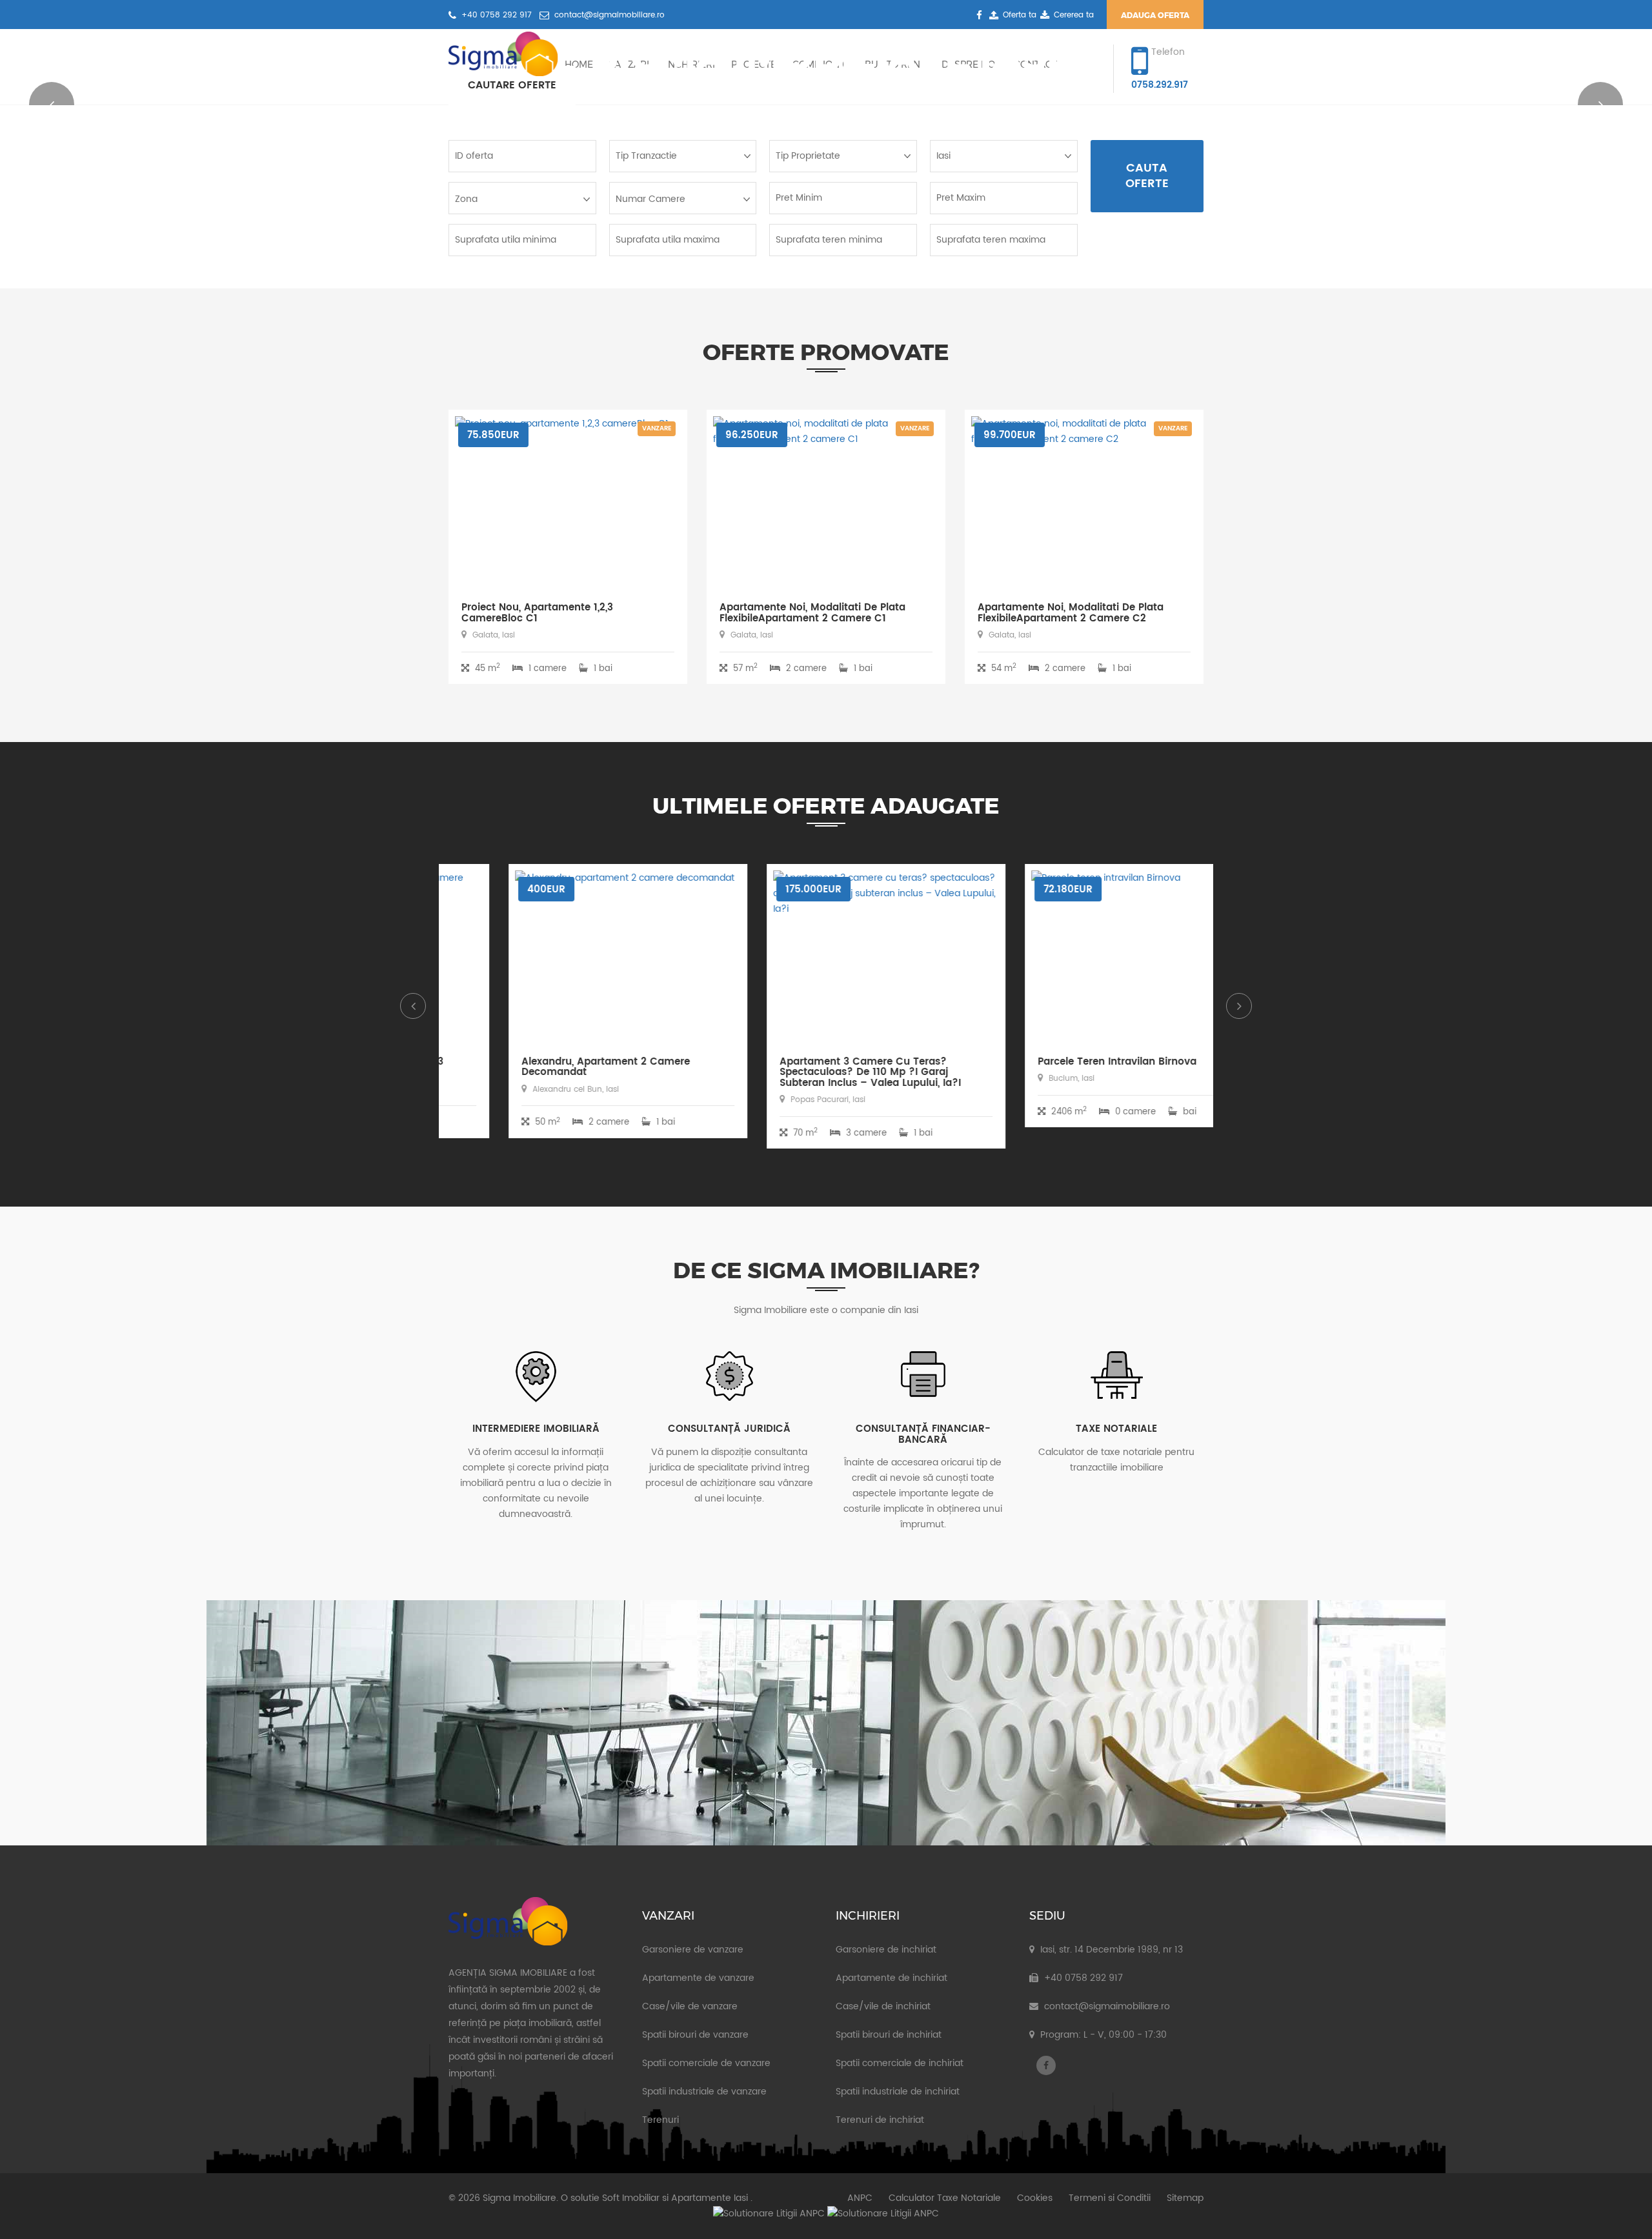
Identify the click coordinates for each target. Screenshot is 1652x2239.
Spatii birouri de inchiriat (889, 2035)
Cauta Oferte (1147, 176)
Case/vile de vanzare (690, 2006)
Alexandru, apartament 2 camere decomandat (546, 1067)
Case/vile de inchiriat (883, 2006)
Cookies (1035, 2198)
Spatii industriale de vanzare (704, 2092)
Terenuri (660, 2120)
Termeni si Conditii (1110, 2198)
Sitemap (1185, 2198)
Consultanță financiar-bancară (923, 1434)
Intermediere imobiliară (536, 1429)
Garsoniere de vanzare (693, 1950)
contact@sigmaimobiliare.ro (608, 15)
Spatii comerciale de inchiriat (900, 2063)
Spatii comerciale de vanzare (706, 2063)
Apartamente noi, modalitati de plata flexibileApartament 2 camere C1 (812, 613)
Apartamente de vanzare (698, 1978)
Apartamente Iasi (710, 2198)
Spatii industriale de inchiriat (898, 2092)
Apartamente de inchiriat (891, 1978)
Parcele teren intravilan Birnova (1057, 1062)
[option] (568, 1011)
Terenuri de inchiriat (880, 2120)
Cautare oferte (512, 85)
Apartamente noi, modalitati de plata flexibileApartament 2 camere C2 (1071, 613)
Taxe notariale (1116, 1429)
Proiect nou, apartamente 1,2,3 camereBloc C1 (537, 613)
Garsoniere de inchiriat (886, 1950)
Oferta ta (1019, 15)
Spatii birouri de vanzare (695, 2035)
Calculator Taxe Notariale (945, 2198)
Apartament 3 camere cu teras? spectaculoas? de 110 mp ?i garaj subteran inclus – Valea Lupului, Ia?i (810, 1072)
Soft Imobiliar (631, 2198)
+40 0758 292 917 (495, 15)
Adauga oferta (1155, 15)
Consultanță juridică (729, 1429)
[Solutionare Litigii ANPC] (769, 2214)
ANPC (860, 2198)
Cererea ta (1074, 15)
